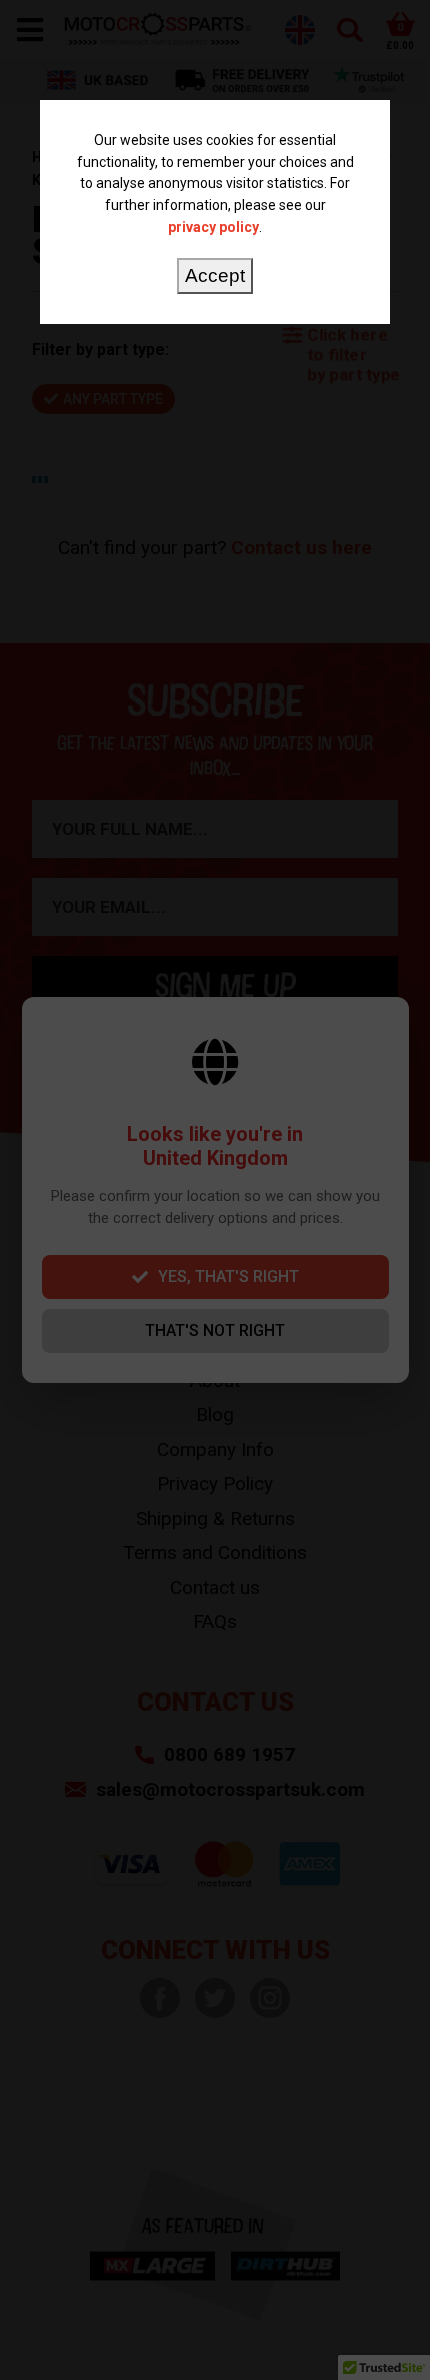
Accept (215, 275)
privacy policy (213, 227)
